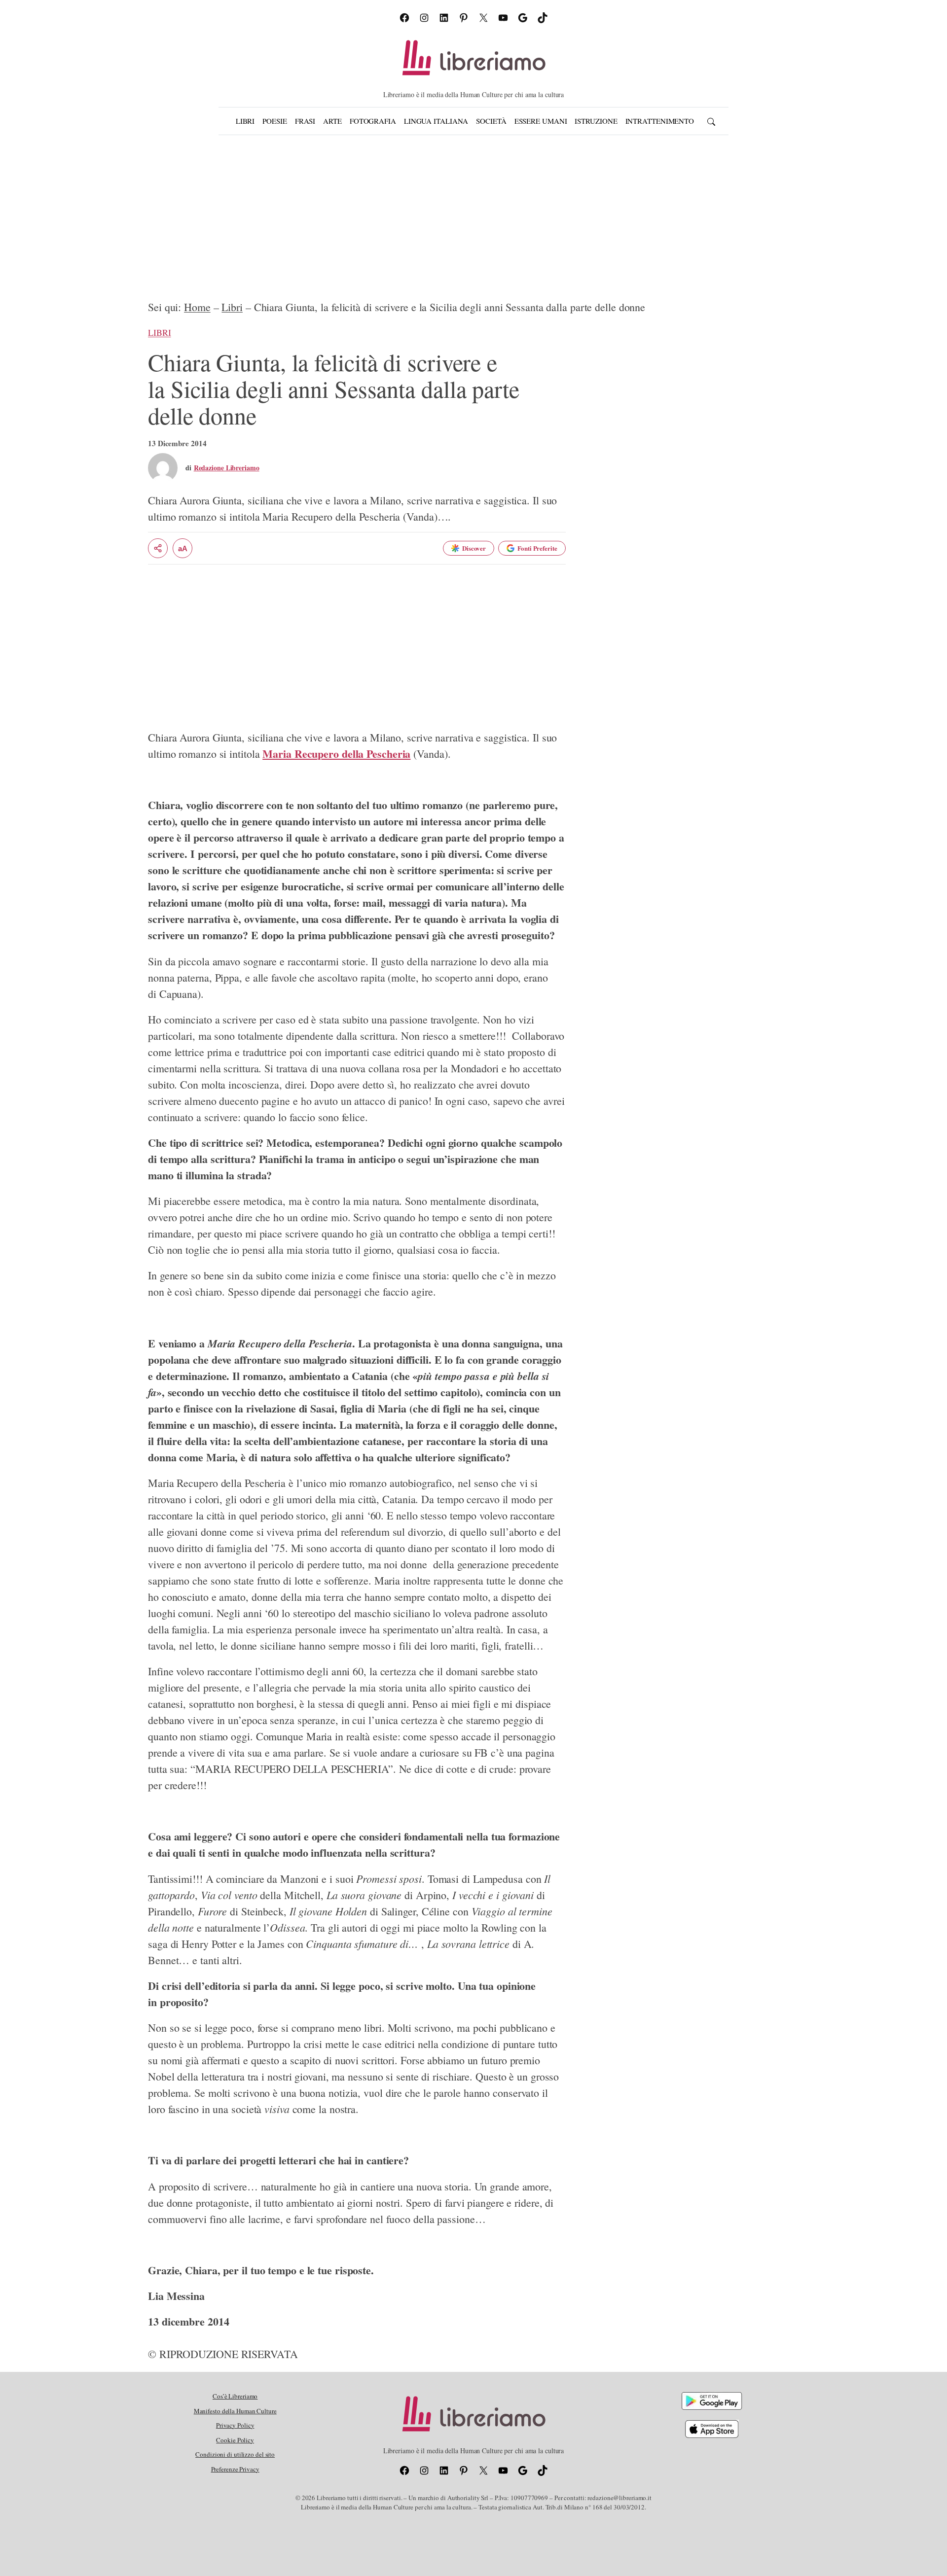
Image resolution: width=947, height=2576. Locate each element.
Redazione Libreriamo (227, 468)
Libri (232, 307)
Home (197, 307)
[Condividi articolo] (158, 548)
